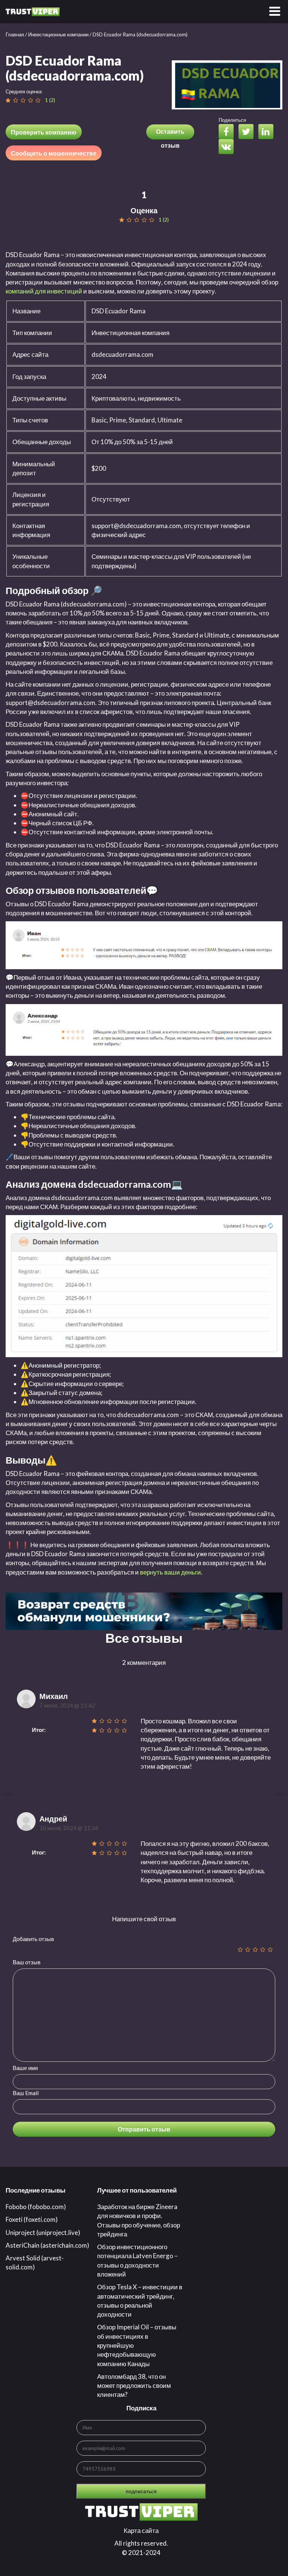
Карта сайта (141, 2530)
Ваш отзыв (27, 1962)
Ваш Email (26, 2093)
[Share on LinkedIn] (268, 132)
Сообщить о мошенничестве (54, 153)
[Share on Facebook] (228, 132)
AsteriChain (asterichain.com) (47, 2245)
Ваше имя (25, 2068)
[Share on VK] (228, 147)
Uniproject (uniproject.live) (43, 2232)
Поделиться (232, 120)
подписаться (141, 2491)
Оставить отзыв (170, 134)
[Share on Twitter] (248, 132)
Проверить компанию (44, 132)
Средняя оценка (24, 91)
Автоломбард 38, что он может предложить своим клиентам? (134, 2386)
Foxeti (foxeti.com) (32, 2219)
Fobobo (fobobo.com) (36, 2207)
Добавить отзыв (33, 1939)
